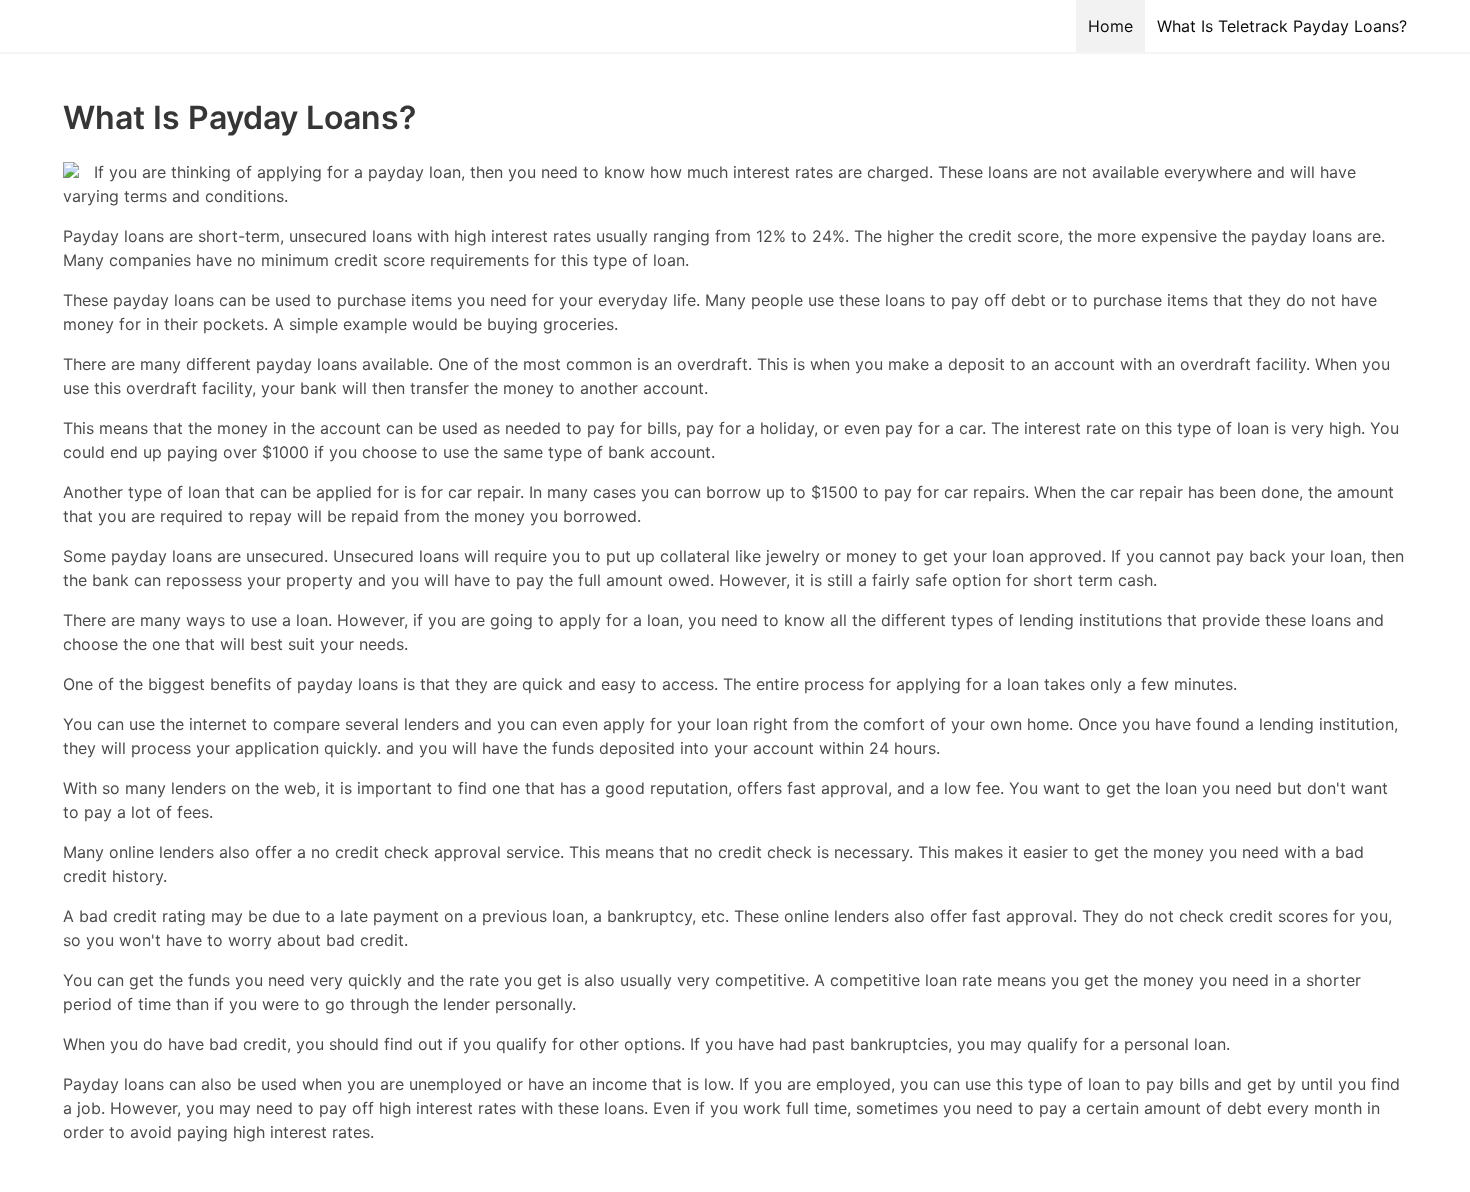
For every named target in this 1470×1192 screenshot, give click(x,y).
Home (1110, 26)
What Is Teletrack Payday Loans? (1282, 26)
